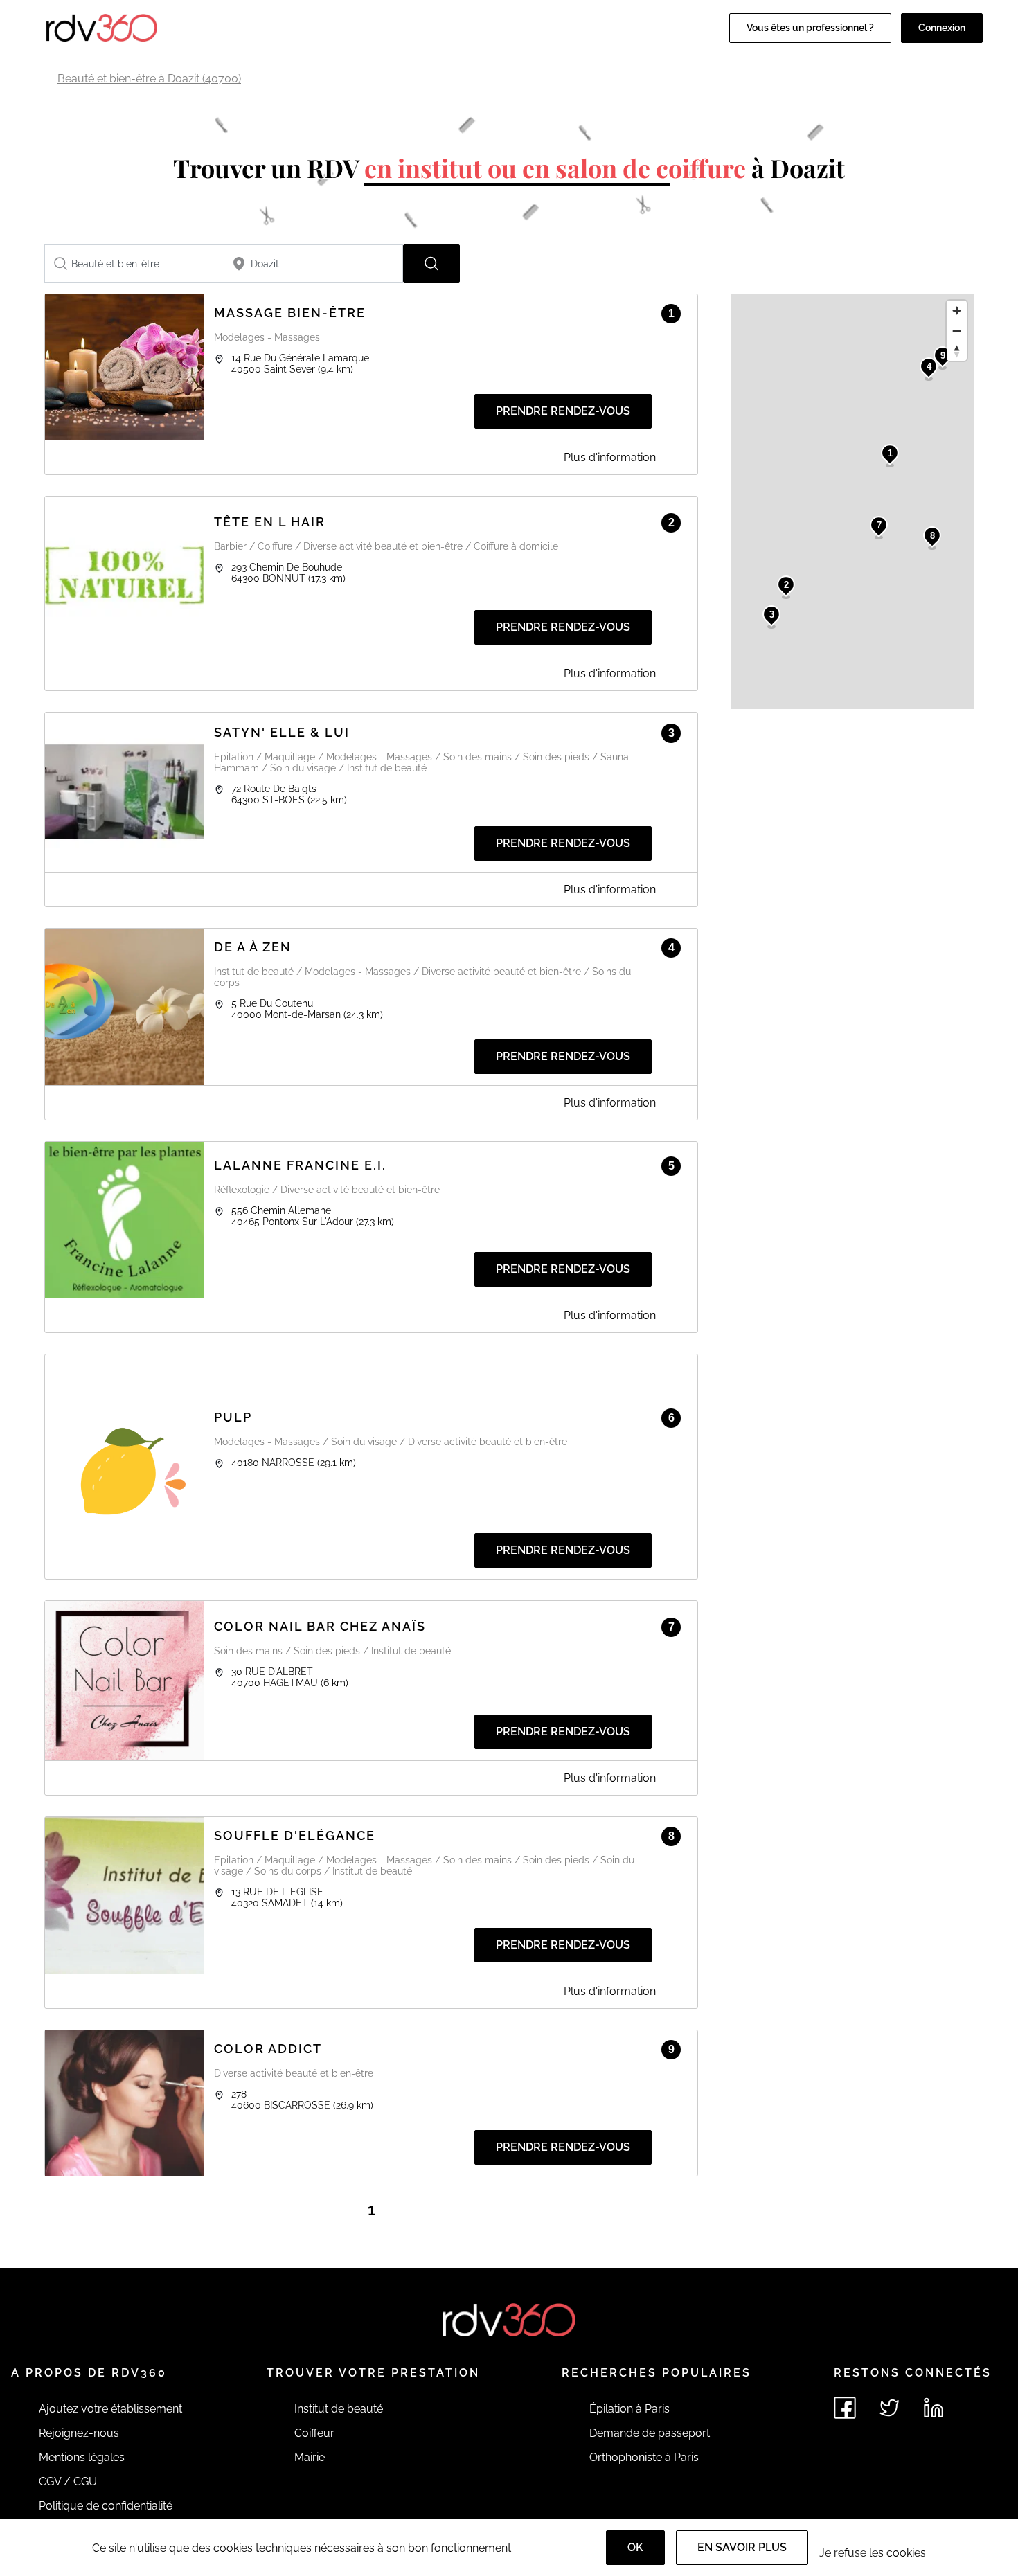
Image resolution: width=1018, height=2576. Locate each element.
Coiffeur (314, 2433)
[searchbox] (134, 263)
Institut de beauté (339, 2409)
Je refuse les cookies (873, 2553)
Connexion (942, 28)
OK (635, 2547)
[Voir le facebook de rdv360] (845, 2408)
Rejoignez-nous (79, 2433)
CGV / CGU (68, 2481)
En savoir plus (742, 2547)
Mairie (310, 2457)
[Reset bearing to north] (957, 351)
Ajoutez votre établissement (110, 2409)
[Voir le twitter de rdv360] (889, 2408)
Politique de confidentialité (106, 2506)
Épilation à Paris (629, 2409)
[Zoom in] (957, 311)
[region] (852, 501)
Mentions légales (82, 2457)
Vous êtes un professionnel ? (810, 28)
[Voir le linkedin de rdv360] (934, 2408)
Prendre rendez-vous (563, 411)
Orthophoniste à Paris (644, 2457)
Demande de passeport (650, 2433)
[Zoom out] (957, 331)
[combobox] (134, 263)
